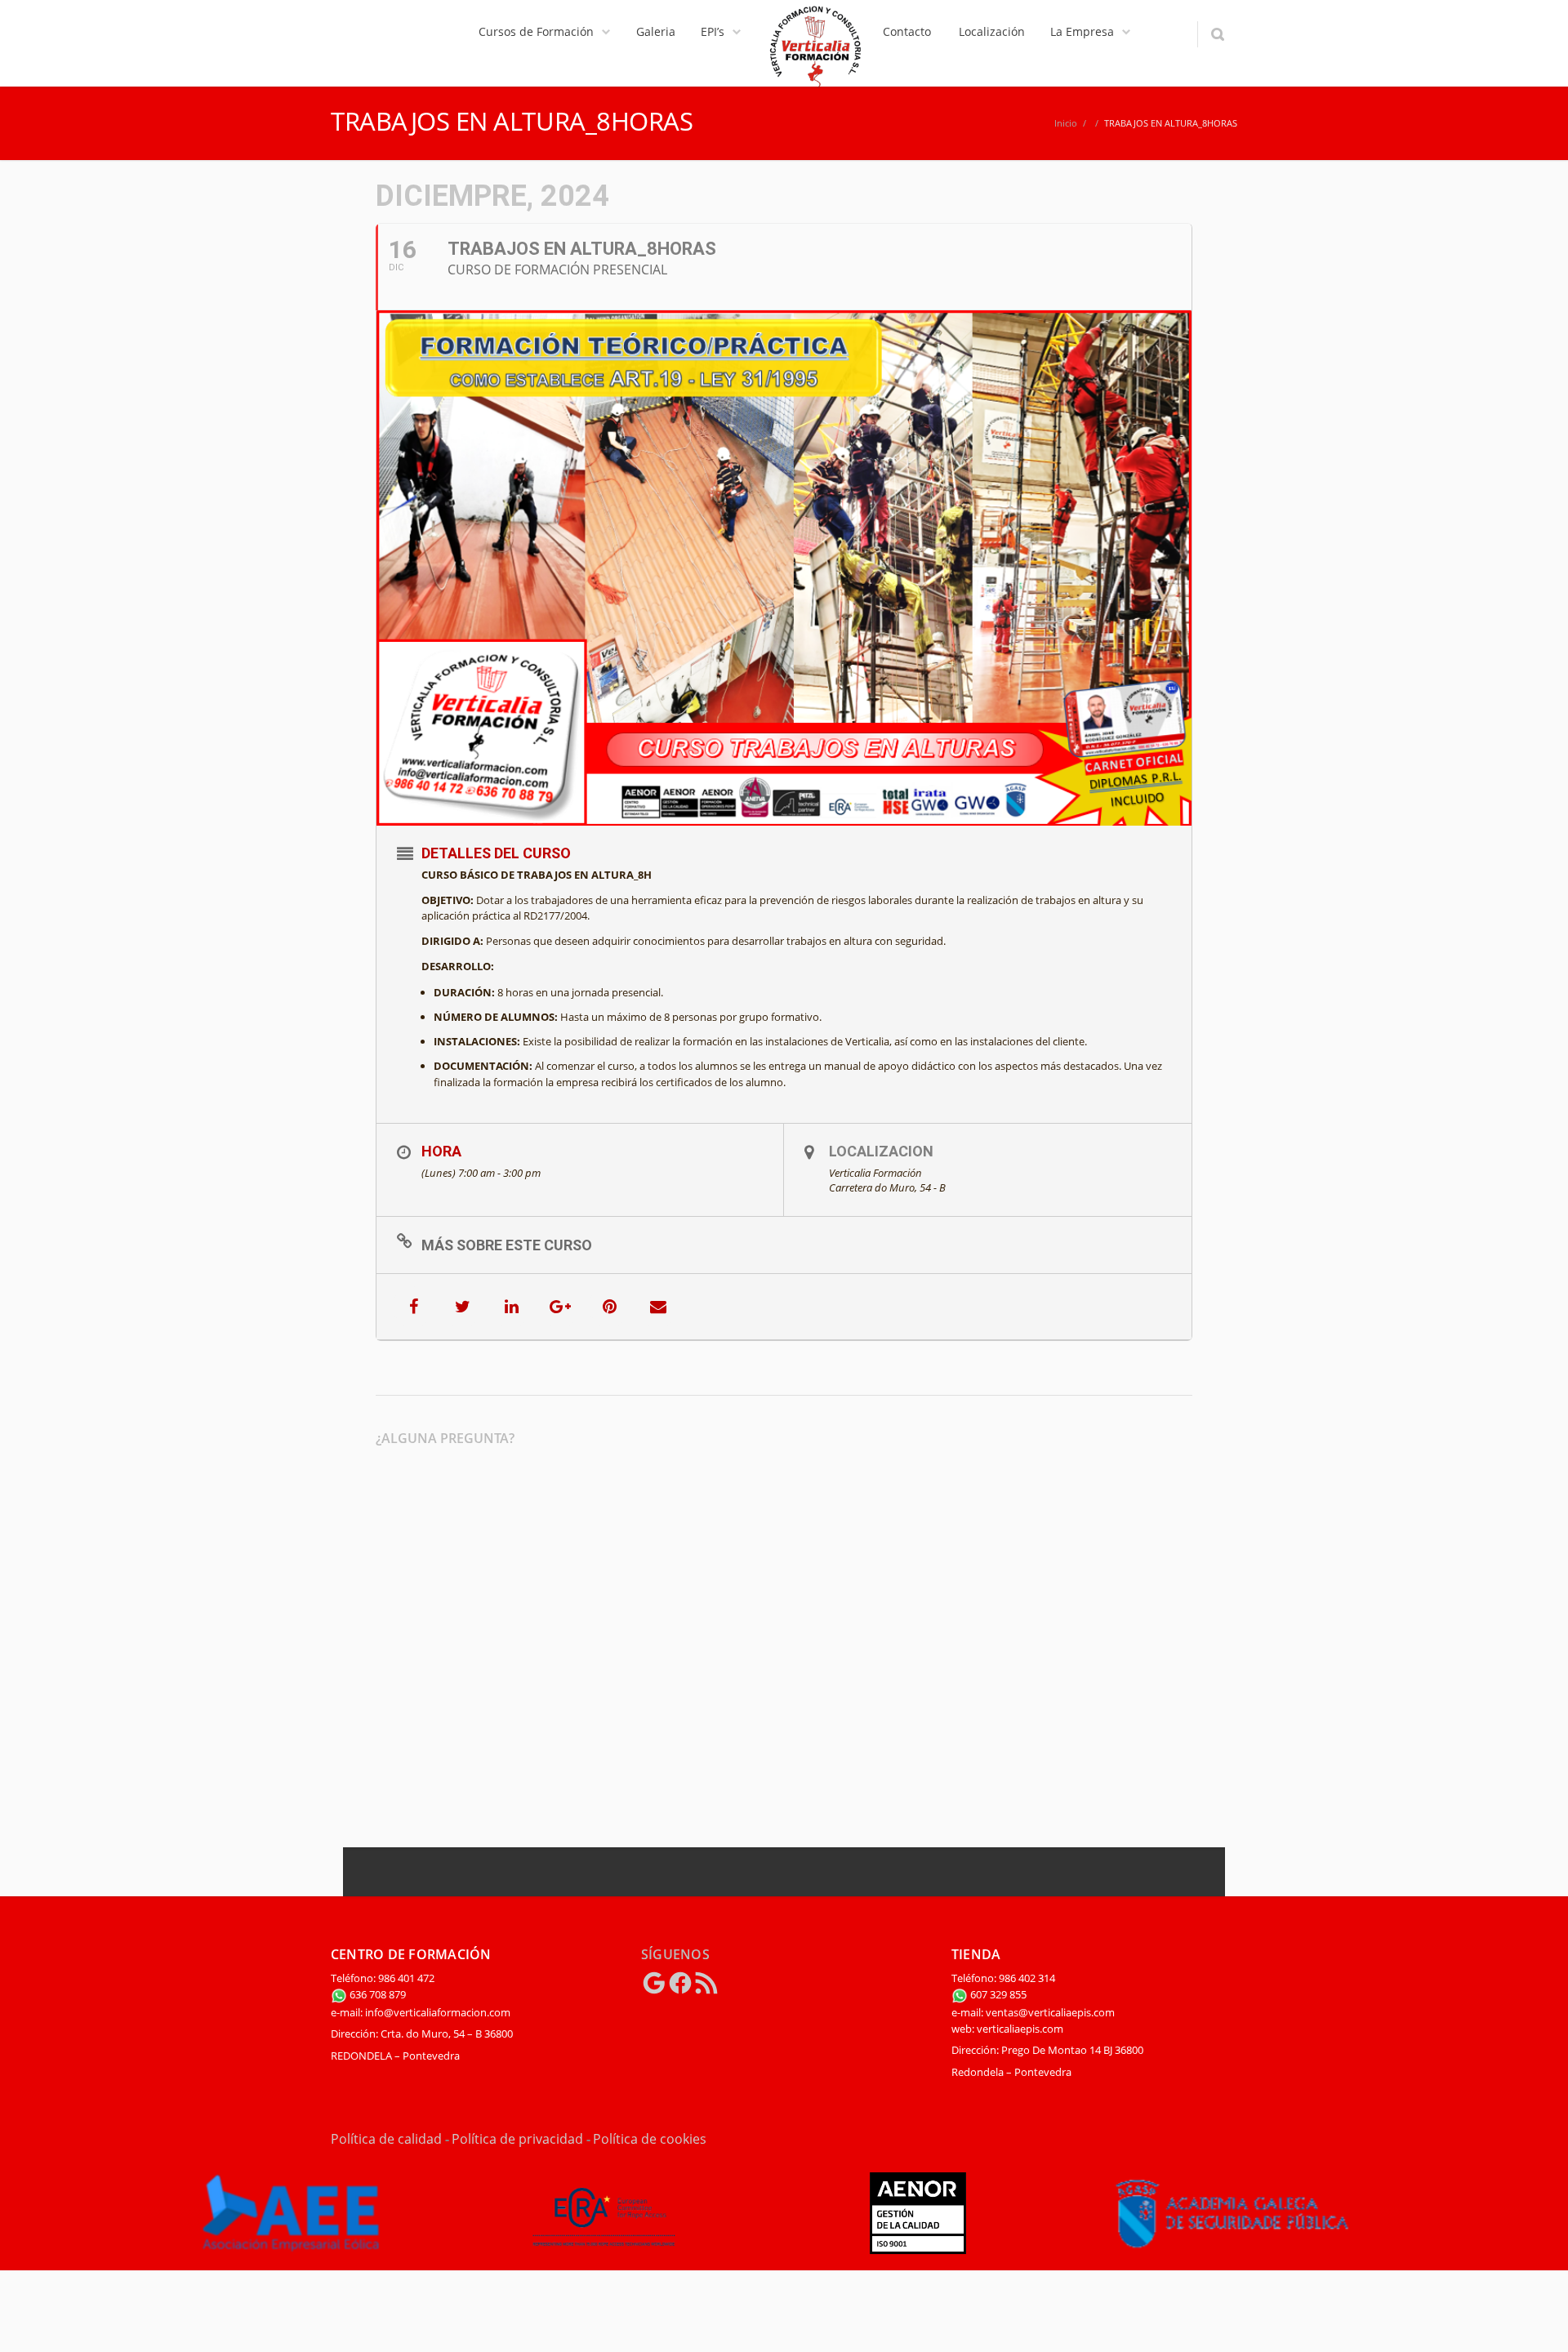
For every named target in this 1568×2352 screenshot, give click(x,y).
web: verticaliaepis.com (1007, 2029)
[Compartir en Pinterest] (609, 1307)
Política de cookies (650, 2139)
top (1535, 2319)
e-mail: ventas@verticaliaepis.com (1033, 2012)
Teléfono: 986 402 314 (1003, 1978)
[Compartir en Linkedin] (511, 1307)
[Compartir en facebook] (413, 1307)
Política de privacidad (517, 2139)
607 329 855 (997, 1994)
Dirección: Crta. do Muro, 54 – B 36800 (422, 2033)
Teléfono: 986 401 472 (383, 1978)
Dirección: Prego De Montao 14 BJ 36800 (1047, 2050)
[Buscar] (1217, 34)
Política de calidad (386, 2139)
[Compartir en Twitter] (462, 1307)
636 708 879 (376, 1994)
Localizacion (881, 1151)
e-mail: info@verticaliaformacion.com (421, 2012)
